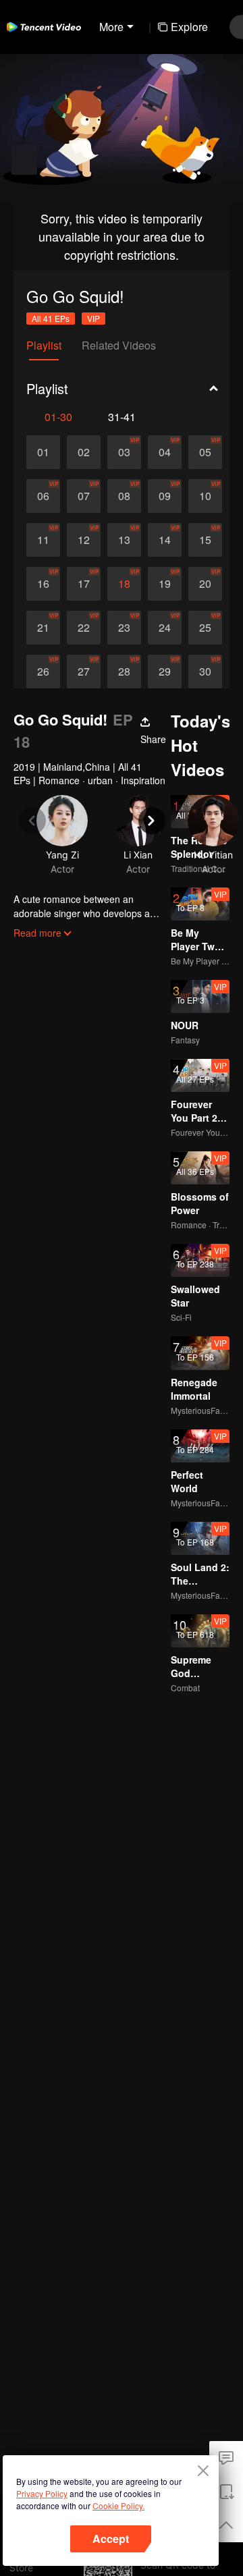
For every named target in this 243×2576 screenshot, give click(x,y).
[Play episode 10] (205, 496)
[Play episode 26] (43, 672)
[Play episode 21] (43, 628)
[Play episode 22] (84, 628)
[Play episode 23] (124, 628)
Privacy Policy (42, 2493)
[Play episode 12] (84, 540)
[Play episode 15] (205, 540)
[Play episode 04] (165, 452)
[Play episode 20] (205, 584)
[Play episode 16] (43, 584)
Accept (111, 2539)
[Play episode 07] (84, 496)
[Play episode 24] (165, 628)
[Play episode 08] (124, 496)
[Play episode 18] (124, 584)
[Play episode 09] (165, 496)
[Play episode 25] (205, 628)
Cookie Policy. (118, 2505)
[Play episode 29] (165, 672)
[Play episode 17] (84, 584)
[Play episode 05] (205, 452)
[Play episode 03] (124, 452)
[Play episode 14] (165, 540)
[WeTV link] (44, 27)
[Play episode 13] (124, 540)
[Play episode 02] (84, 452)
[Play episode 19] (165, 584)
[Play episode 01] (43, 452)
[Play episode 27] (84, 672)
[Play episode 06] (43, 496)
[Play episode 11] (43, 540)
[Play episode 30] (205, 672)
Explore (189, 27)
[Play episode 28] (124, 672)
